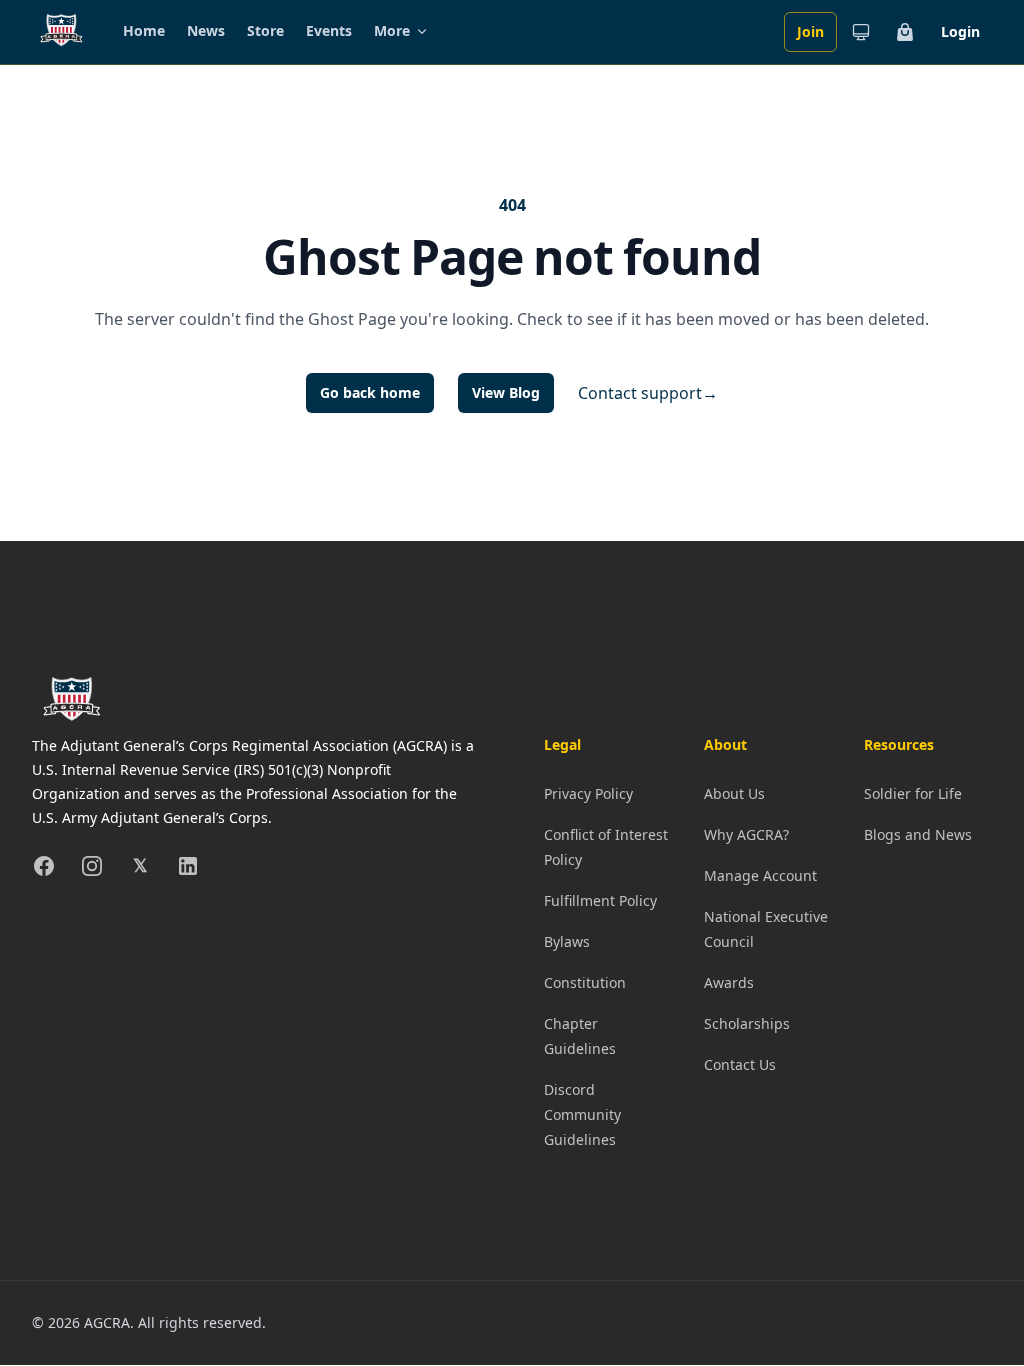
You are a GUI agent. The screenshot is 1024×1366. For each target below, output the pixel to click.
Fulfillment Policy (600, 900)
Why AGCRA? (746, 834)
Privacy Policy (588, 793)
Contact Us (740, 1064)
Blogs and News (918, 834)
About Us (734, 793)
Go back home (370, 392)
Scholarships (747, 1023)
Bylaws (567, 941)
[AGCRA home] (61, 32)
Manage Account (760, 875)
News (206, 30)
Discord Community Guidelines (582, 1114)
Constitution (585, 982)
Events (329, 30)
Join (810, 31)
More (392, 30)
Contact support (648, 393)
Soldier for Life (913, 793)
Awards (729, 982)
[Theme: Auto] (861, 32)
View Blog (506, 392)
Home (144, 30)
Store (265, 30)
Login (960, 31)
